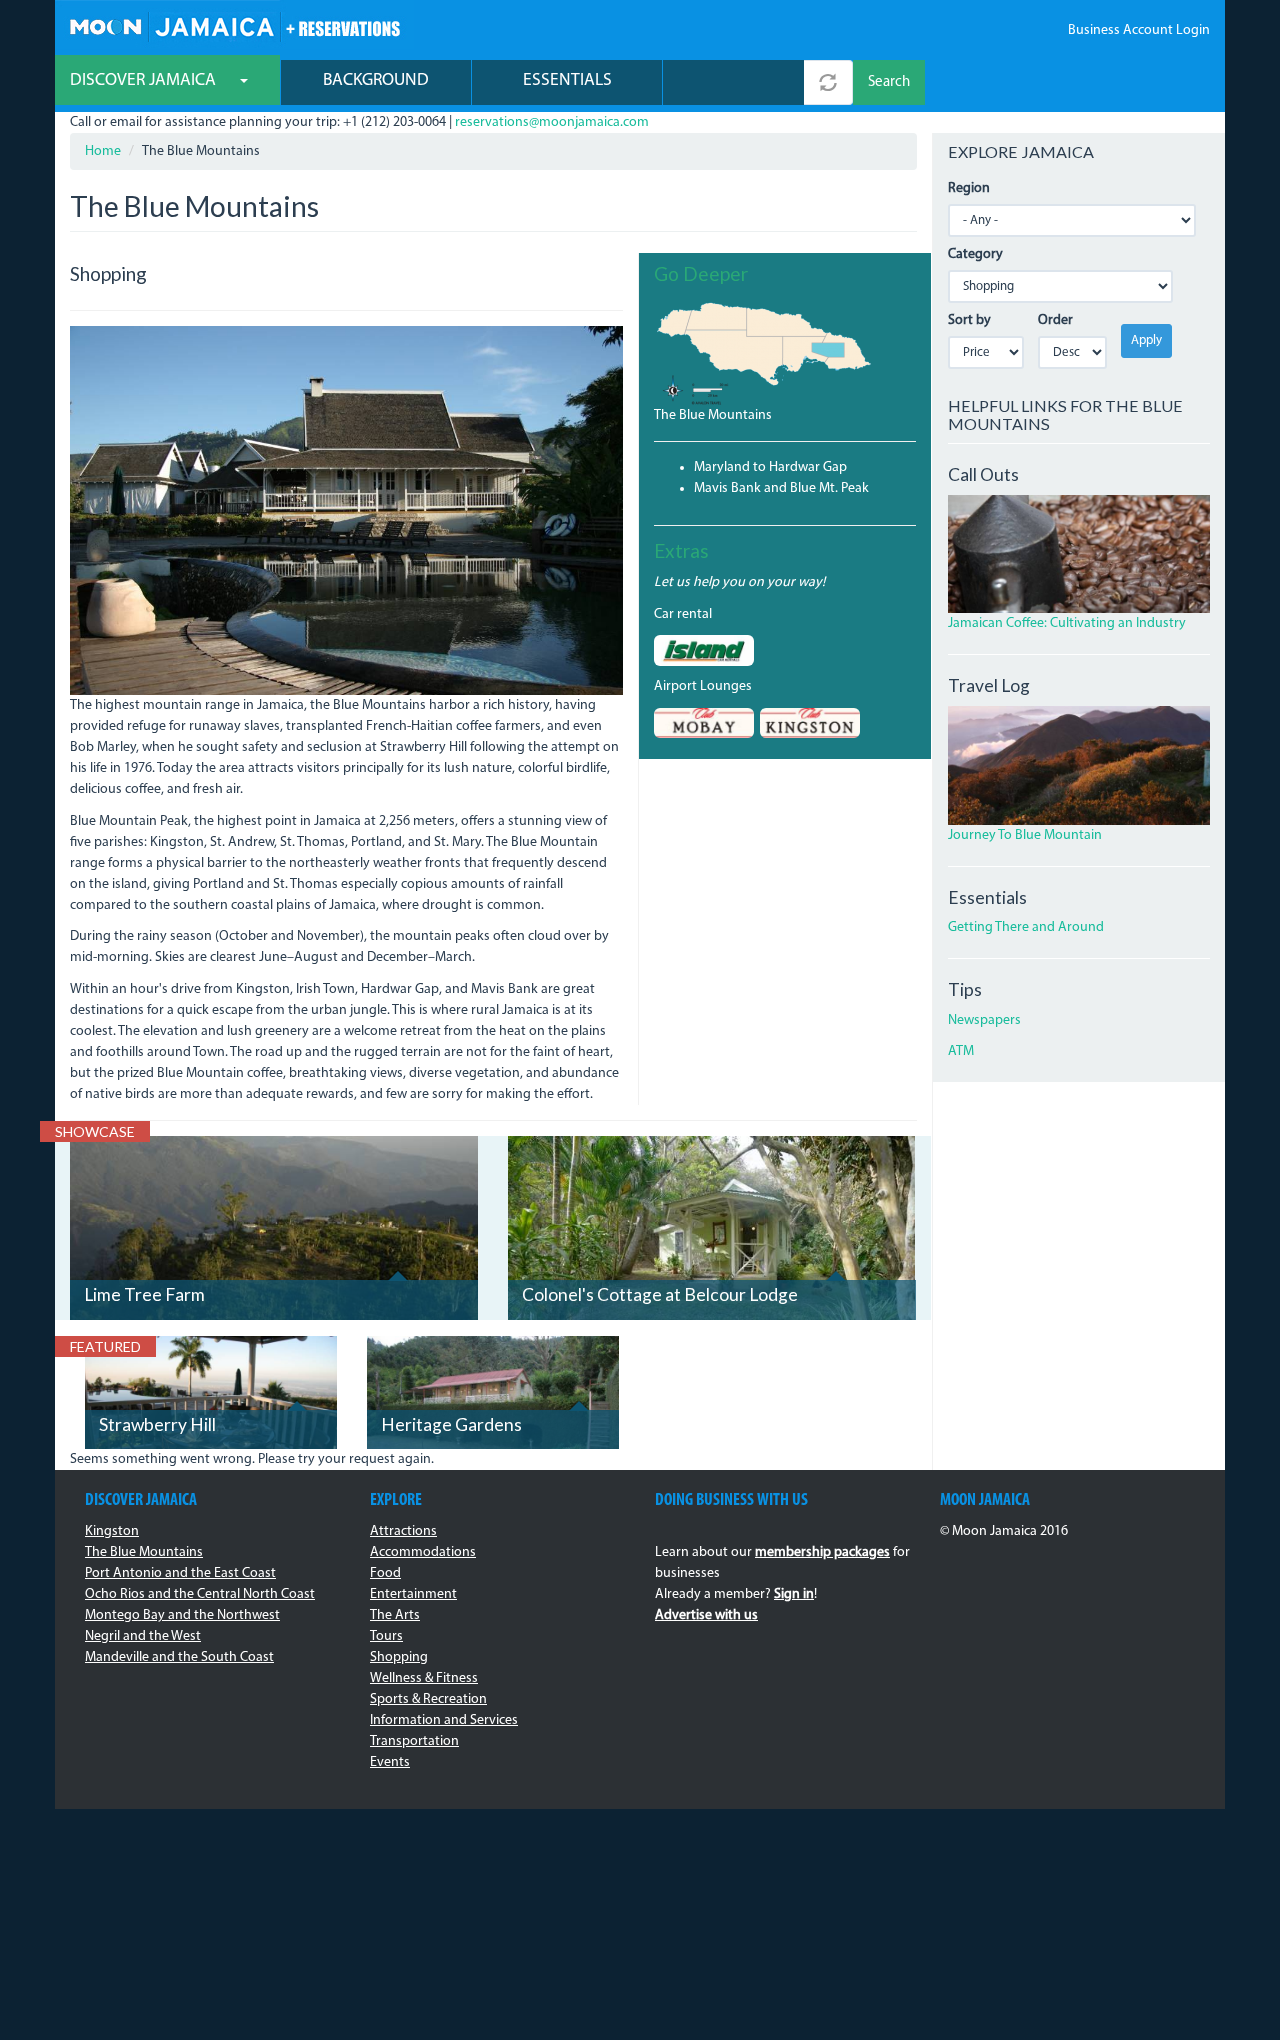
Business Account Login (1139, 30)
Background (376, 80)
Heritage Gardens (451, 1424)
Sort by (969, 320)
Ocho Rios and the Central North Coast (200, 1594)
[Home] (234, 24)
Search (889, 82)
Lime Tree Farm (144, 1294)
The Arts (395, 1615)
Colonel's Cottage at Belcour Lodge (660, 1294)
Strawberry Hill (157, 1424)
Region (969, 188)
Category (975, 254)
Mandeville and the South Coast (179, 1657)
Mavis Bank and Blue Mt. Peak (781, 488)
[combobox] (733, 82)
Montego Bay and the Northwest (182, 1615)
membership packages (822, 1552)
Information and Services (444, 1720)
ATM (961, 1051)
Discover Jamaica (145, 80)
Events (390, 1762)
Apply (1146, 340)
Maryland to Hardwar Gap (770, 467)
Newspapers (984, 1020)
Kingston (112, 1531)
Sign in (794, 1594)
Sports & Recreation (428, 1699)
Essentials (567, 80)
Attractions (403, 1531)
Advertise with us (706, 1615)
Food (385, 1573)
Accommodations (423, 1552)
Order (1055, 320)
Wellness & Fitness (424, 1678)
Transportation (414, 1741)
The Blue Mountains (713, 415)
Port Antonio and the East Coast (180, 1573)
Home (103, 151)
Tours (386, 1636)
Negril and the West (143, 1636)
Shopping (399, 1657)
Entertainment (413, 1594)
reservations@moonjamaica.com (552, 122)
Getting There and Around (1026, 927)
